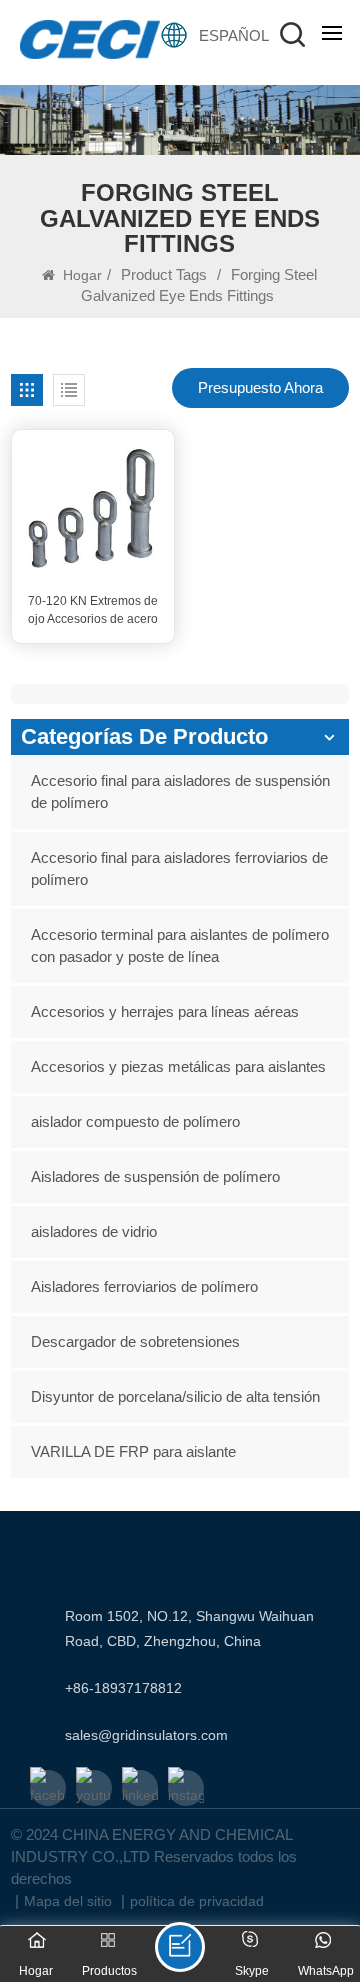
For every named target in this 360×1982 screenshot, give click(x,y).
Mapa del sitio (68, 1901)
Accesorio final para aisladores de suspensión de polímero (180, 791)
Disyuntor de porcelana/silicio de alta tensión (175, 1396)
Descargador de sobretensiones (135, 1341)
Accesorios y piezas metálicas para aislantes (178, 1066)
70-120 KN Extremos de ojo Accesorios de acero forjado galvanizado (93, 611)
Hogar (80, 275)
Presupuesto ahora (260, 387)
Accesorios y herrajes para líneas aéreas (165, 1011)
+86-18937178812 (123, 1688)
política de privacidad (197, 1901)
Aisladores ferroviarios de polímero (144, 1286)
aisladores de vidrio (94, 1231)
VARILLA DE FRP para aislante (133, 1451)
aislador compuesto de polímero (135, 1121)
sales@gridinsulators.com (146, 1735)
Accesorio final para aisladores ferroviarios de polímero (179, 868)
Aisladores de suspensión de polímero (155, 1176)
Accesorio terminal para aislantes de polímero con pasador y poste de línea (180, 945)
